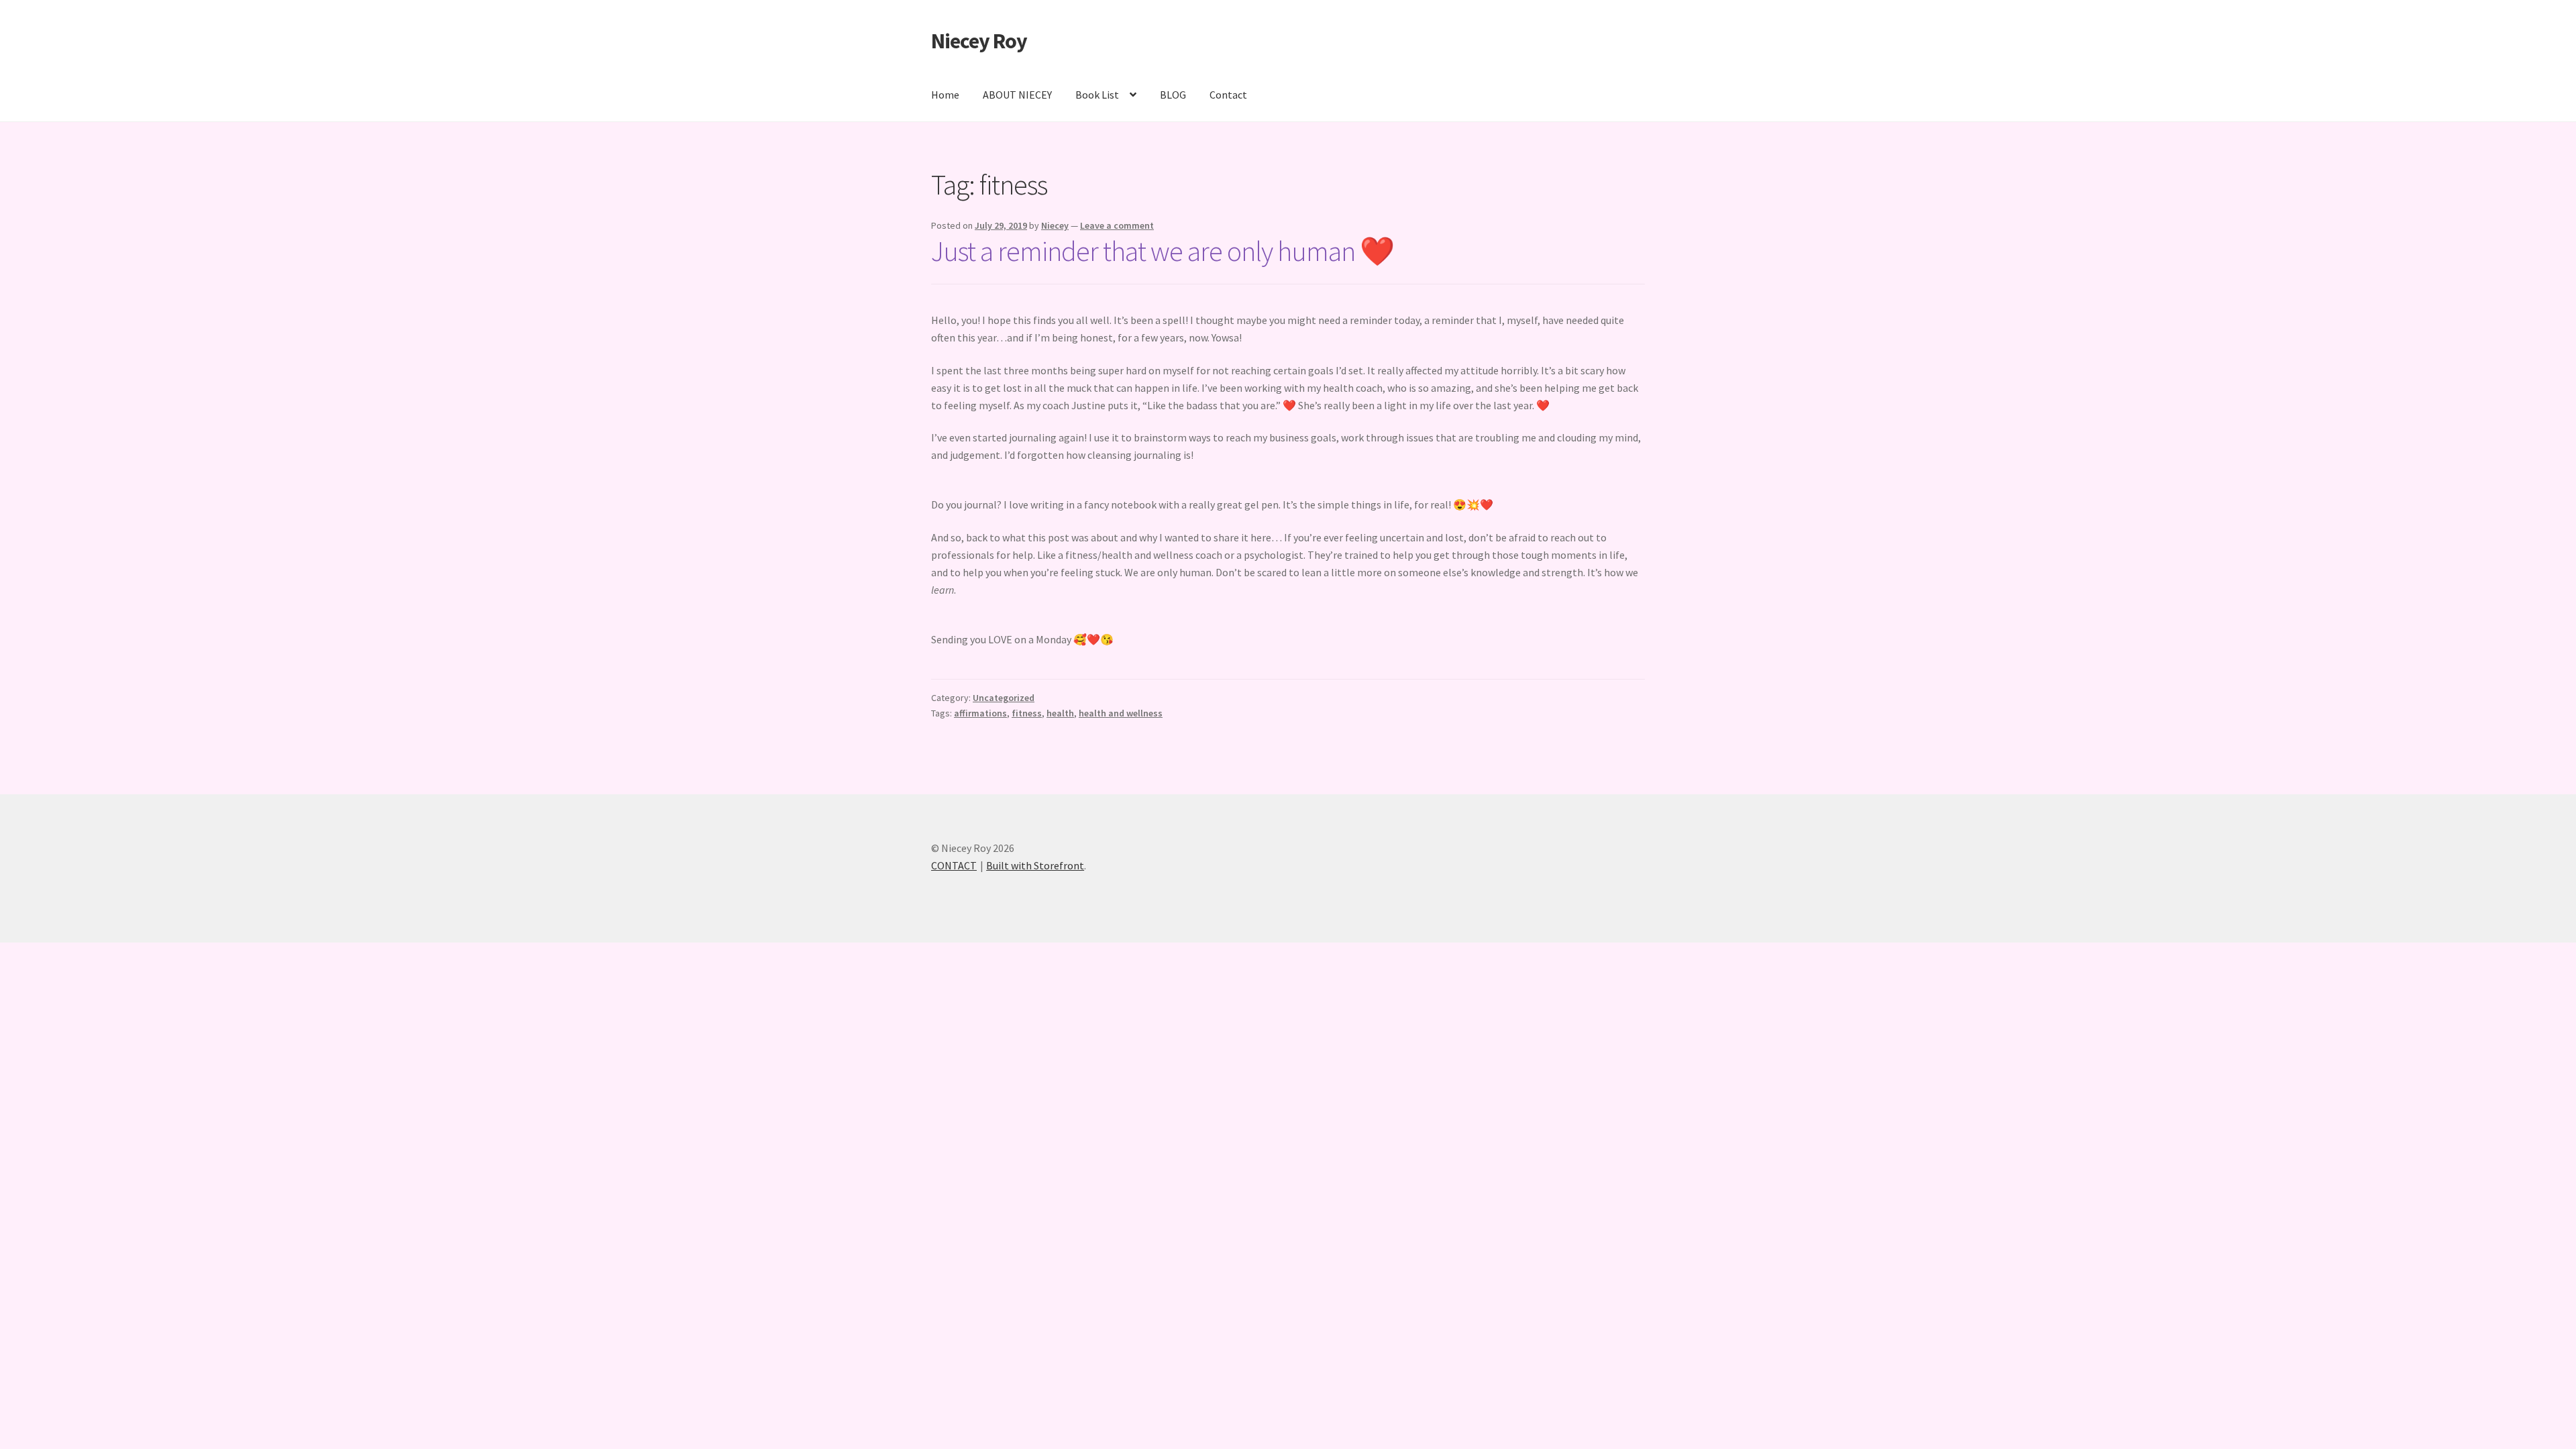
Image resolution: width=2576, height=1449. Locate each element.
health (1060, 713)
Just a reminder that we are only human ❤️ (1163, 251)
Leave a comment (1117, 225)
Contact (1228, 95)
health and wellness (1121, 713)
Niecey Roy (979, 41)
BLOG (1173, 95)
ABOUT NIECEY (1017, 95)
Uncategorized (1004, 698)
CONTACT (954, 865)
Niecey (1055, 225)
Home (945, 95)
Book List (1097, 95)
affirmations (980, 713)
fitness (1027, 713)
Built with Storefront (1035, 865)
